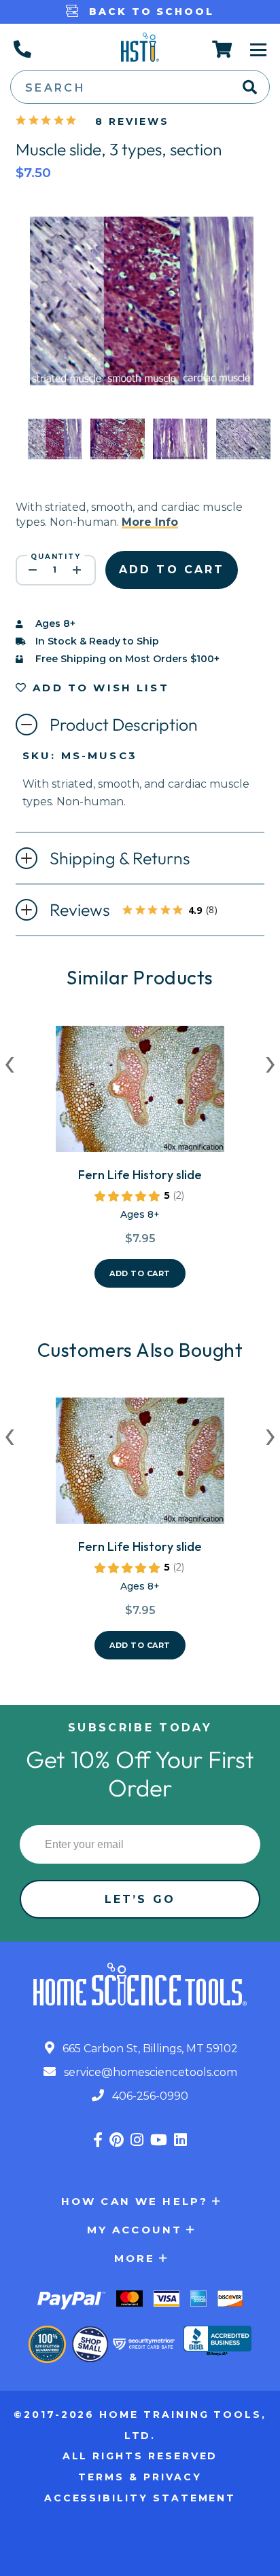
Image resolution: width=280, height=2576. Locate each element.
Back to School (149, 12)
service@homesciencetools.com (149, 2072)
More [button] (135, 2258)
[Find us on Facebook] (98, 2140)
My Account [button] (135, 2230)
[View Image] (54, 447)
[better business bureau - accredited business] (217, 2342)
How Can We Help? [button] (135, 2201)
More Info (150, 522)
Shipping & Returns (120, 858)
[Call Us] (22, 49)
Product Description (124, 725)
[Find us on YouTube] (159, 2140)
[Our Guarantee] (47, 2344)
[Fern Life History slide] (140, 1094)
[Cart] (223, 49)
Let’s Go (140, 1899)
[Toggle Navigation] (258, 49)
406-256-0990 (149, 2096)
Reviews (142, 911)
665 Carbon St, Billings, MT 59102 (149, 2049)
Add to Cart (140, 1273)
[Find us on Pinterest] (117, 2140)
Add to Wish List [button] (99, 688)
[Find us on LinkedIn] (180, 2140)
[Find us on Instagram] (137, 2140)
